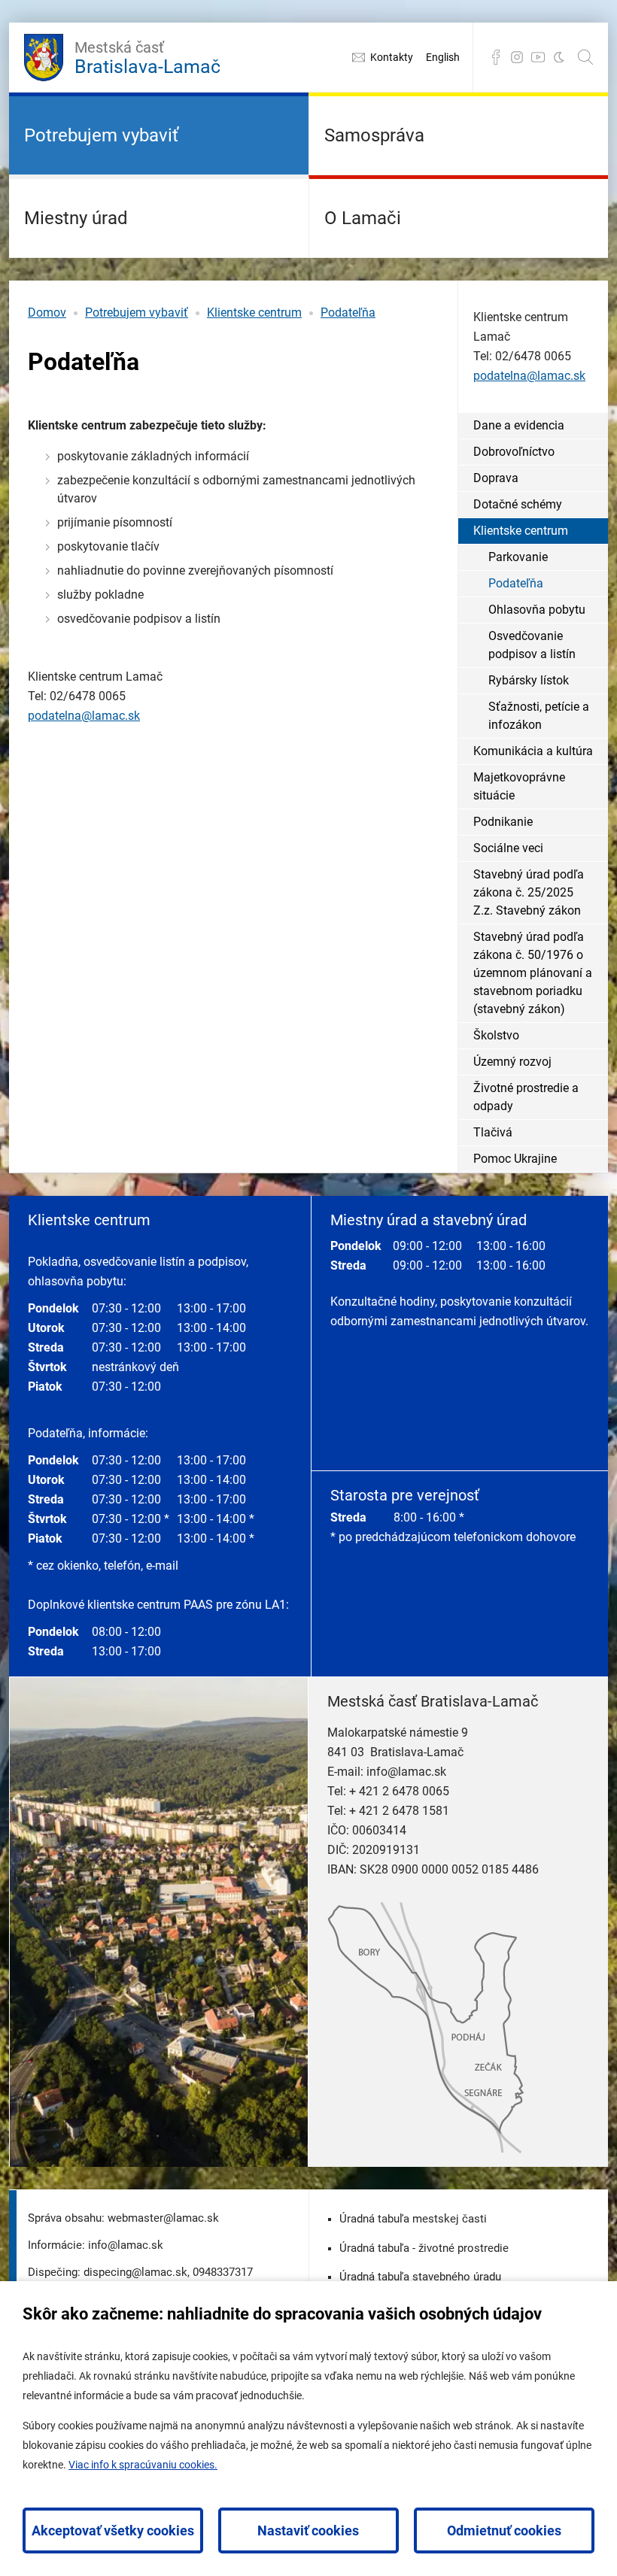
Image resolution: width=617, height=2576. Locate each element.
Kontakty (392, 57)
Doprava (496, 478)
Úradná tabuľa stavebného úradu (420, 2277)
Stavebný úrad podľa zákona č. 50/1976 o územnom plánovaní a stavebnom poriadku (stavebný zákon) (533, 973)
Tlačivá (493, 1132)
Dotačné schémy (518, 504)
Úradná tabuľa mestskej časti (413, 2219)
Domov (47, 313)
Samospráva (374, 135)
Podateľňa (348, 313)
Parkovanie (518, 557)
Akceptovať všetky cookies (113, 2530)
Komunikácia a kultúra (533, 751)
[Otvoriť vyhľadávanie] (585, 57)
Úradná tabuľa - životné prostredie (424, 2248)
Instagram (517, 57)
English (443, 57)
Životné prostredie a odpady (526, 1097)
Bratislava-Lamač (147, 58)
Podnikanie (503, 822)
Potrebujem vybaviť (101, 135)
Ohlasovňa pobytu (537, 610)
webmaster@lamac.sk (163, 2218)
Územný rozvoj (512, 1062)
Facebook (496, 57)
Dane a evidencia (519, 425)
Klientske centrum (254, 313)
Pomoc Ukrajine (515, 1159)
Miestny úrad (76, 218)
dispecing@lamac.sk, (137, 2272)
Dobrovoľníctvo (514, 452)
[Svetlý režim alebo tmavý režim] (559, 57)
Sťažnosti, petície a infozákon (539, 716)
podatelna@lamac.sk (84, 716)
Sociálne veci (508, 848)
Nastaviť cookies (308, 2530)
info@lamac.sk (406, 1772)
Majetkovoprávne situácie (519, 786)
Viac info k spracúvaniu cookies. (143, 2465)
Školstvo (496, 1035)
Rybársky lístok (529, 680)
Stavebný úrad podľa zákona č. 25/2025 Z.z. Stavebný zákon (529, 892)
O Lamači (363, 218)
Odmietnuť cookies (504, 2530)
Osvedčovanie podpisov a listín (532, 645)
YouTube (538, 57)
